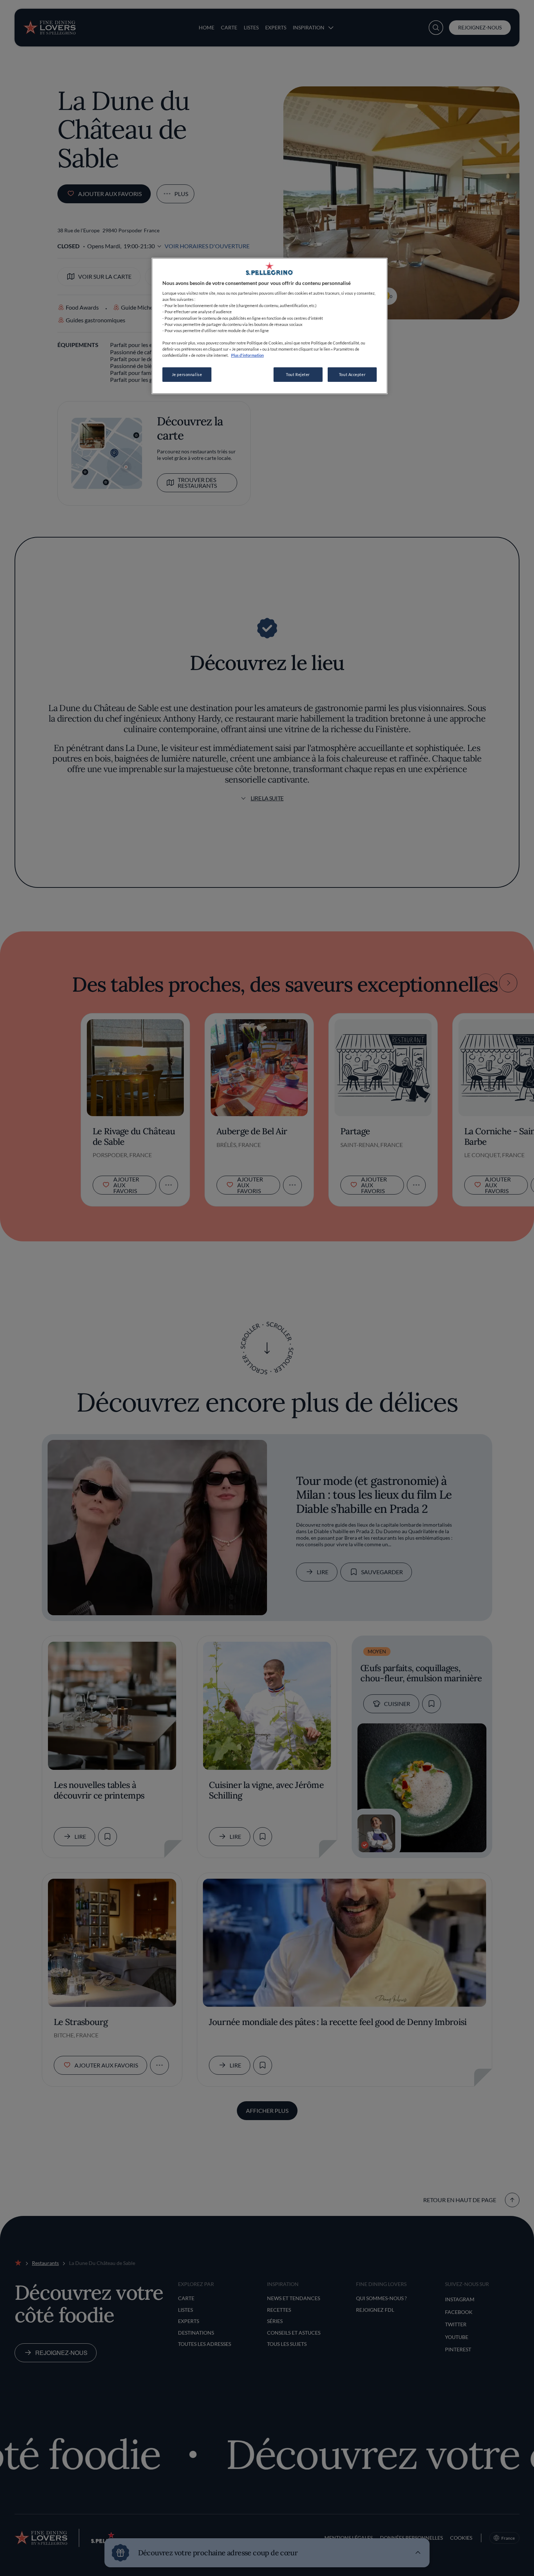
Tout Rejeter (298, 374)
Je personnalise (187, 374)
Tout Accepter (352, 374)
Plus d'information (247, 355)
